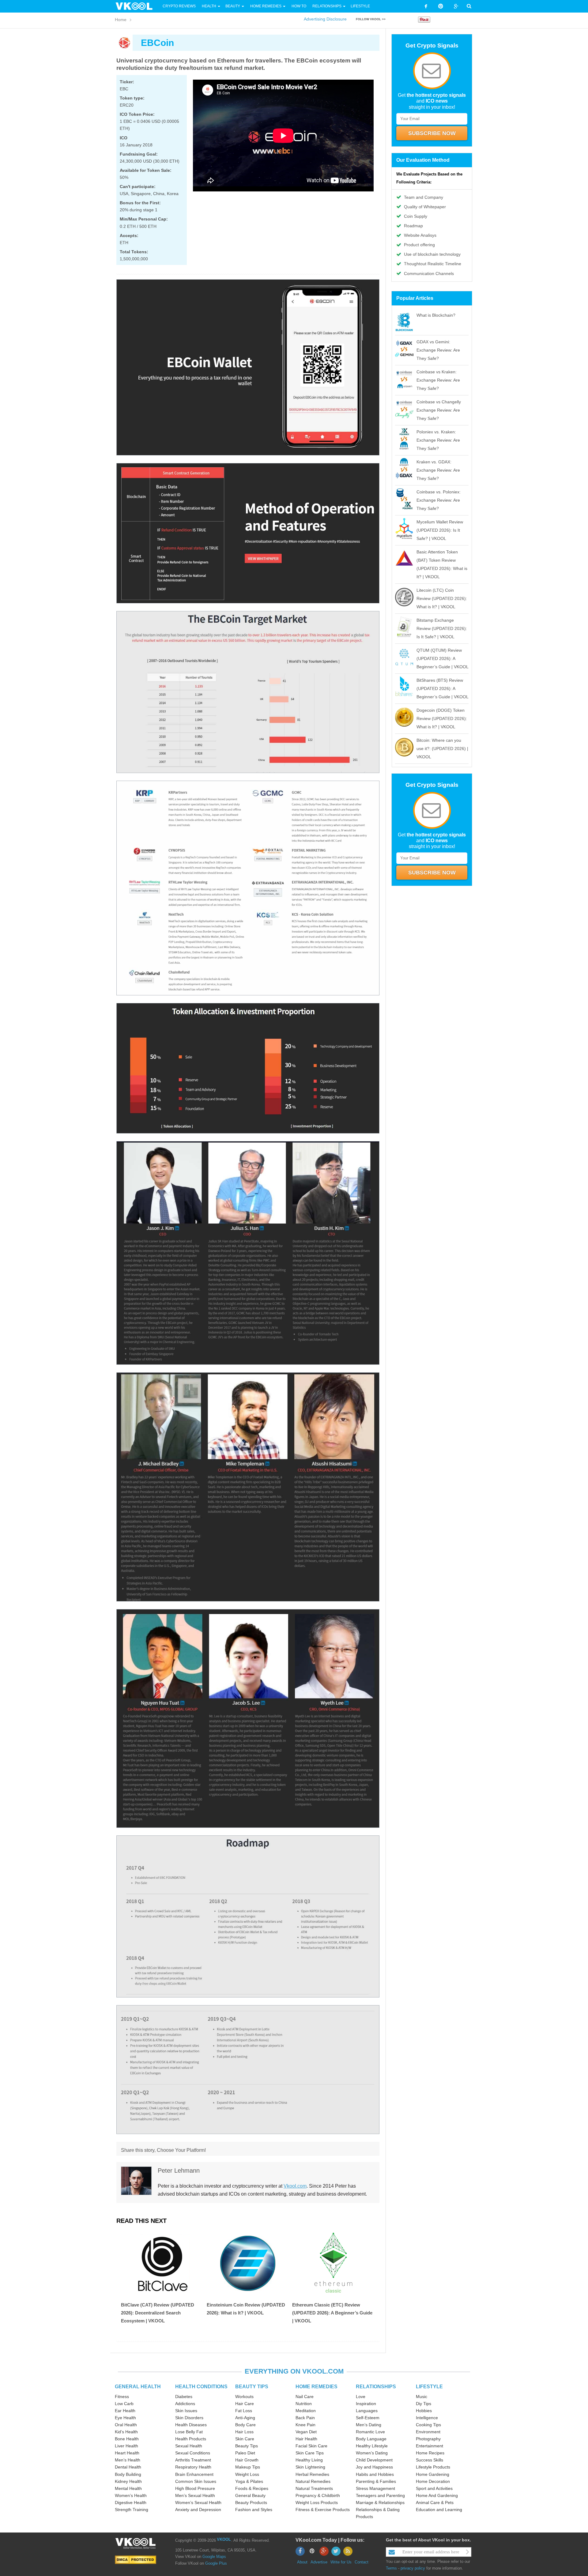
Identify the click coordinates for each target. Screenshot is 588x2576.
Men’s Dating (369, 2425)
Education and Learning (439, 2510)
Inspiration (366, 2404)
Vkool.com (295, 2186)
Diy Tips (424, 2404)
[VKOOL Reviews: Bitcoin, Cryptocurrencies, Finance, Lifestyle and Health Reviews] (137, 6)
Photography (428, 2439)
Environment (428, 2432)
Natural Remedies (313, 2481)
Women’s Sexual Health (198, 2502)
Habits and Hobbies (375, 2474)
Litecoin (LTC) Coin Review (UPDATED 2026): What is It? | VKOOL (442, 598)
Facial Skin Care (311, 2446)
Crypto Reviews (179, 6)
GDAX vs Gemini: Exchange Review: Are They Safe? (438, 350)
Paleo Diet (245, 2453)
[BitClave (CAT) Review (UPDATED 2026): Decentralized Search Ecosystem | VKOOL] (162, 2263)
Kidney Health (128, 2481)
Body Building (128, 2474)
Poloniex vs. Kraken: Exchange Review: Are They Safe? (438, 440)
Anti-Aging (245, 2418)
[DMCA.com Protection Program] (136, 2560)
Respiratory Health (193, 2467)
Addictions (185, 2404)
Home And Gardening (437, 2495)
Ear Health (125, 2411)
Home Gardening (433, 2474)
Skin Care (245, 2439)
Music (422, 2397)
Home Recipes (430, 2453)
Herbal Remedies (312, 2474)
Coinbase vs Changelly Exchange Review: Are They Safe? (439, 410)
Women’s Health (131, 2495)
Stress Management (375, 2488)
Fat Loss (244, 2411)
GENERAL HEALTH (138, 2387)
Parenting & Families (376, 2481)
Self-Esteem (368, 2418)
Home (121, 20)
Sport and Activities (434, 2488)
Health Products (191, 2439)
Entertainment (430, 2446)
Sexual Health (189, 2446)
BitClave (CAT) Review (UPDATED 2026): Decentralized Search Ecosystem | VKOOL (158, 2313)
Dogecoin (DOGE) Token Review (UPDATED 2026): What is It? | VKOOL (442, 718)
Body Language (371, 2439)
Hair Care (245, 2404)
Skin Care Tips (310, 2453)
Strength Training (132, 2510)
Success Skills (430, 2460)
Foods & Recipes (252, 2488)
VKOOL (224, 2539)
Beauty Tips (247, 2446)
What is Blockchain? (436, 315)
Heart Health (127, 2453)
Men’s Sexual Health (195, 2495)
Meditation (306, 2411)
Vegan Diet (306, 2432)
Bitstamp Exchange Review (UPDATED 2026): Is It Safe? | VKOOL (442, 628)
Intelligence (427, 2418)
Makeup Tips (248, 2467)
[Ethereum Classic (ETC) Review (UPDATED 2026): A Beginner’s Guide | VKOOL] (334, 2263)
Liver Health (126, 2446)
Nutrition (304, 2404)
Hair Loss (244, 2432)
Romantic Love (370, 2432)
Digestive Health (131, 2502)
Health (209, 6)
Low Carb (124, 2404)
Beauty (233, 6)
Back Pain (305, 2418)
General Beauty (250, 2495)
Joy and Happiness (374, 2467)
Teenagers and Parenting (380, 2495)
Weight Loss (247, 2474)
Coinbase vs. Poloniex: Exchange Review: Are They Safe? (439, 500)
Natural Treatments (314, 2488)
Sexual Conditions (193, 2453)
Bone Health (127, 2439)
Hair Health (306, 2439)
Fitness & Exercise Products (323, 2510)
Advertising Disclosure (325, 19)
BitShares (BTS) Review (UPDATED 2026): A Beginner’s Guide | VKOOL (443, 688)
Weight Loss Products (317, 2502)
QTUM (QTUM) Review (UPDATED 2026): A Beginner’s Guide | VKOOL (443, 658)
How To (298, 6)
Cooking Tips (428, 2425)
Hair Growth (247, 2460)
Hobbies (424, 2411)
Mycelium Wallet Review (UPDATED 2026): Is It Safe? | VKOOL (440, 530)
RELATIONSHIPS (376, 2387)
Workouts (244, 2397)
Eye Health (125, 2418)
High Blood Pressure (195, 2488)
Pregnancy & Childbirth (318, 2495)
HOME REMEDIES (317, 2387)
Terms (391, 2568)
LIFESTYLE (429, 2387)
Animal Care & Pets (435, 2502)
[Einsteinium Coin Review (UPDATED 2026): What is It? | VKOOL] (248, 2263)
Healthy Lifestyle (372, 2446)
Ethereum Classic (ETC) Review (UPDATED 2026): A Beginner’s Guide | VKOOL (332, 2313)
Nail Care (305, 2397)
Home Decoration (433, 2481)
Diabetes (184, 2397)
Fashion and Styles (254, 2510)
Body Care (245, 2425)
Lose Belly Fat (189, 2432)
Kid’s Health (126, 2432)
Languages (367, 2411)
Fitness (122, 2397)
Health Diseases (191, 2425)
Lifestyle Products (433, 2467)
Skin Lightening (310, 2467)
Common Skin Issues (196, 2481)
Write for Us (341, 2562)
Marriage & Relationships (380, 2502)
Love (361, 2397)
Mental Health (128, 2488)
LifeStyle (360, 6)
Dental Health (128, 2467)
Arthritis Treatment (193, 2460)
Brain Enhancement (194, 2474)
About (302, 2562)
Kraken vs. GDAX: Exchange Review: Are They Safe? (438, 470)
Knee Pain (305, 2425)
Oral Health (126, 2425)
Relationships (327, 6)
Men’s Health (128, 2460)
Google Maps (214, 2557)
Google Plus (216, 2563)
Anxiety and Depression (198, 2510)
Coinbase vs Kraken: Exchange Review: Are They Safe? (438, 380)
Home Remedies (266, 6)
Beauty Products (251, 2502)
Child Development (374, 2460)
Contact (362, 2562)
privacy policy (413, 2568)
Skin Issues (186, 2411)
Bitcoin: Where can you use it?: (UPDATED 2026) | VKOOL (442, 749)
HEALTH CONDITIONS (201, 2387)
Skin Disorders (189, 2418)
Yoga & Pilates (249, 2481)
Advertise (319, 2562)
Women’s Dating (372, 2453)
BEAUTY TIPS (252, 2387)
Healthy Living (309, 2460)
